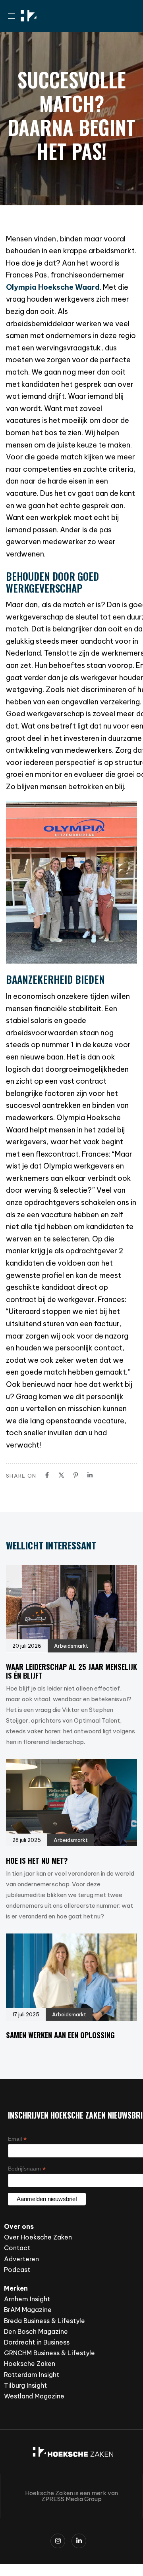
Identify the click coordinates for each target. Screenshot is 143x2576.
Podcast (17, 2270)
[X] (61, 1475)
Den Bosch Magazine (36, 2331)
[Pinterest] (76, 1475)
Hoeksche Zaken (30, 2364)
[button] (14, 16)
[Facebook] (47, 1475)
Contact (17, 2248)
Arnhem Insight (27, 2299)
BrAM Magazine (28, 2310)
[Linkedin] (90, 1475)
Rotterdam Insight (32, 2375)
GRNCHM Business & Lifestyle (49, 2353)
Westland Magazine (34, 2396)
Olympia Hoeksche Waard (53, 287)
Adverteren (21, 2259)
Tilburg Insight (25, 2385)
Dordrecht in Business (37, 2342)
